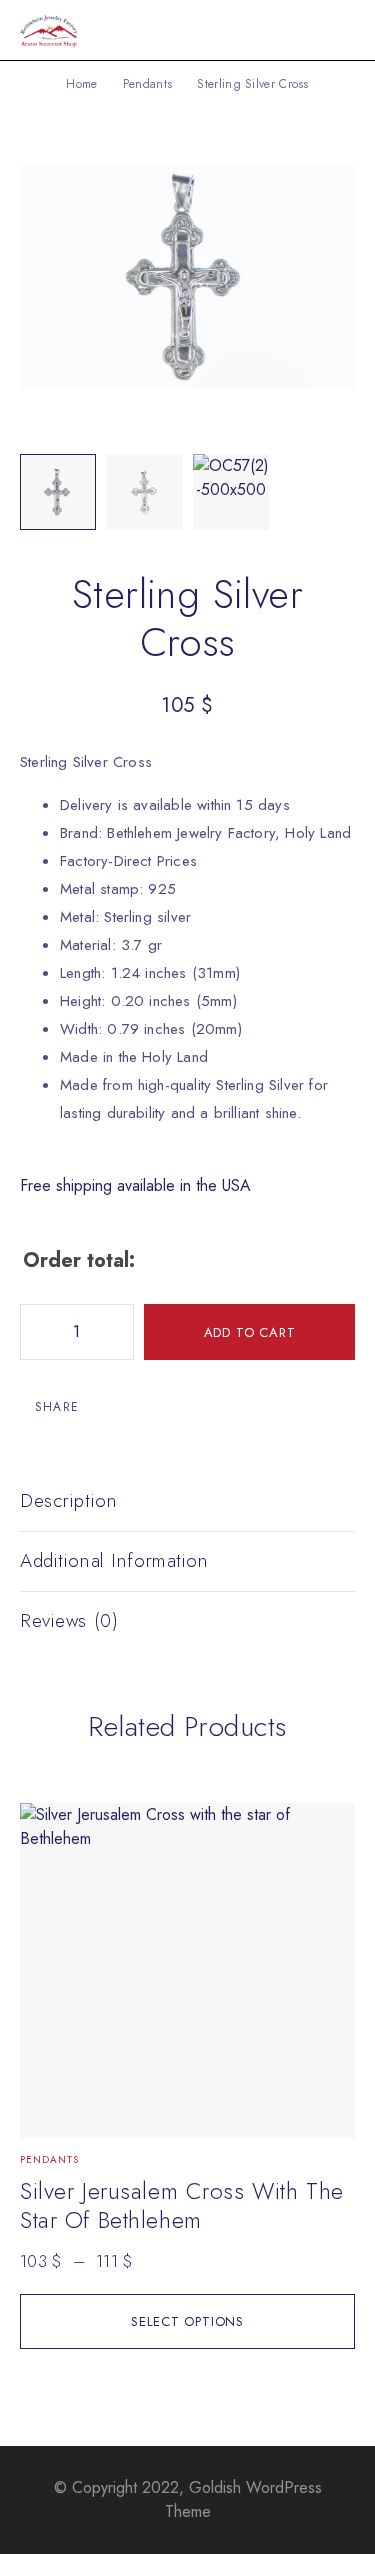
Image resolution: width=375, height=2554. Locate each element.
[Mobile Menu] (336, 30)
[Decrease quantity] (36, 1332)
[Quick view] (46, 1827)
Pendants (147, 84)
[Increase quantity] (118, 1332)
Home (81, 84)
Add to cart (250, 1332)
